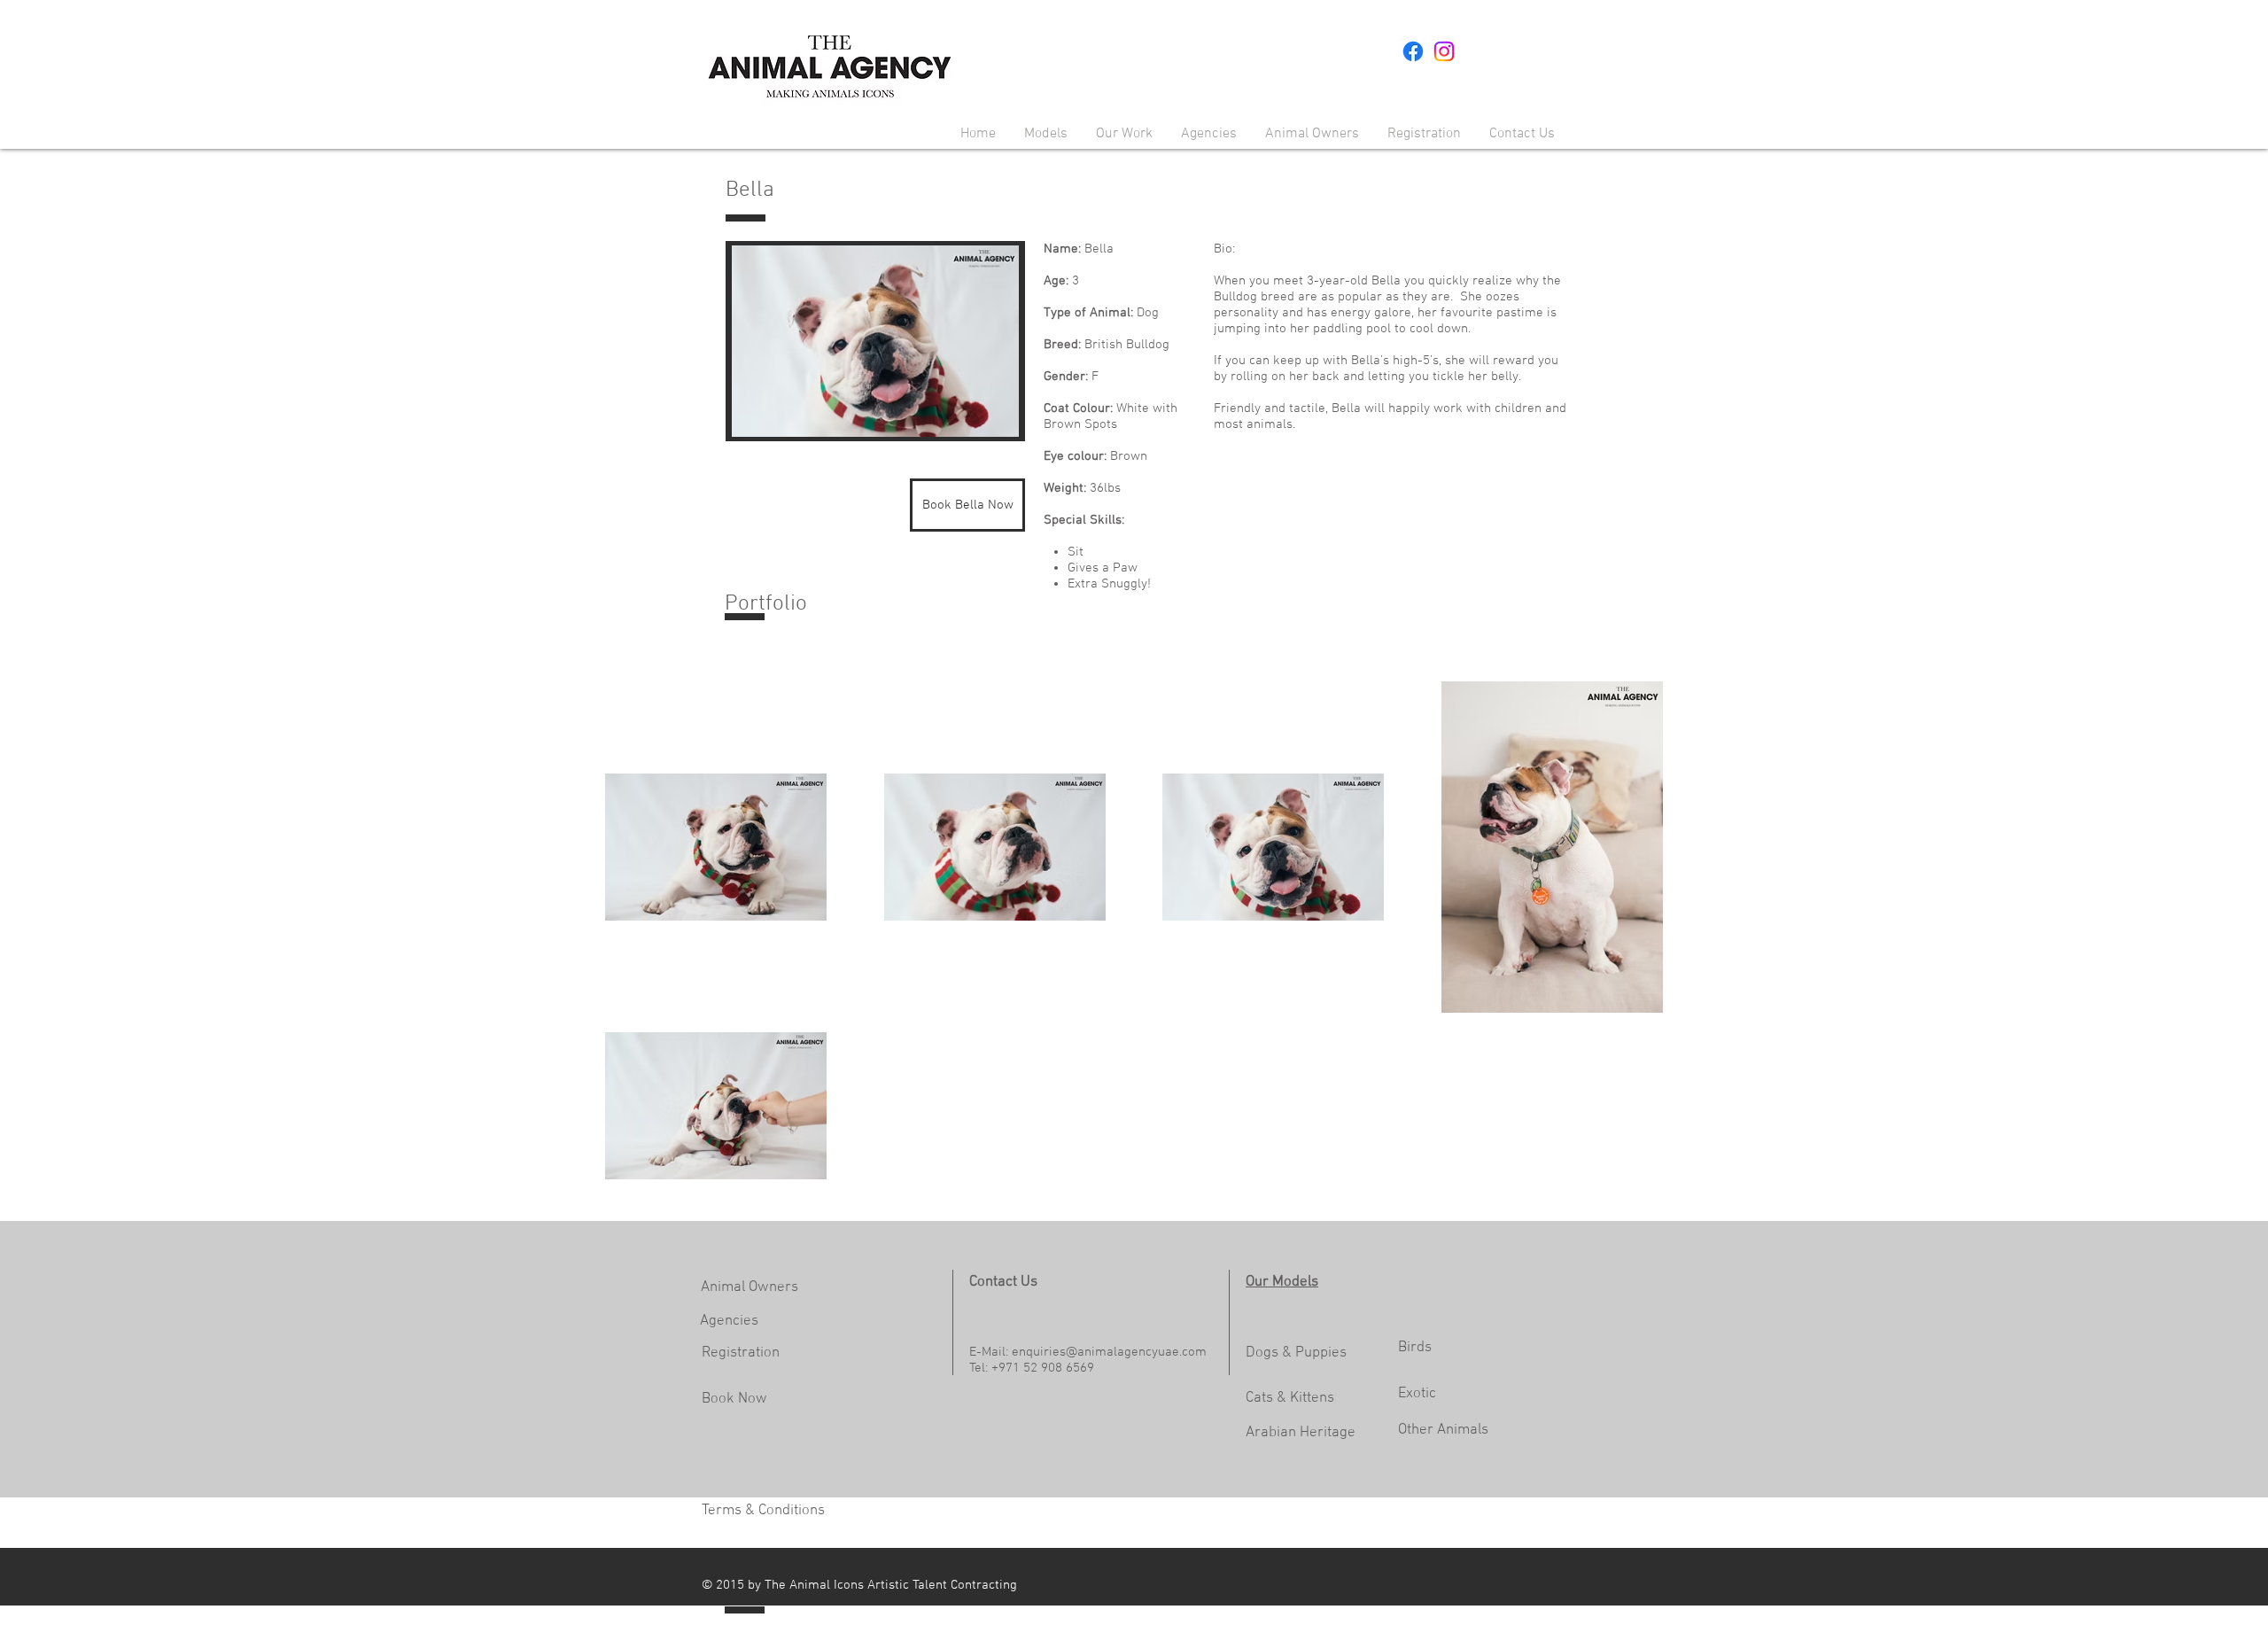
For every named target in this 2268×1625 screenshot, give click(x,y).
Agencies (729, 1321)
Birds (1415, 1348)
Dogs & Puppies (1296, 1353)
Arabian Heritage (1301, 1433)
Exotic (1417, 1394)
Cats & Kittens (1290, 1398)
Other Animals (1443, 1430)
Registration (741, 1353)
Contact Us (1003, 1282)
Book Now (734, 1399)
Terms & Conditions (763, 1511)
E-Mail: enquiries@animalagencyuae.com (1088, 1352)
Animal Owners (750, 1287)
